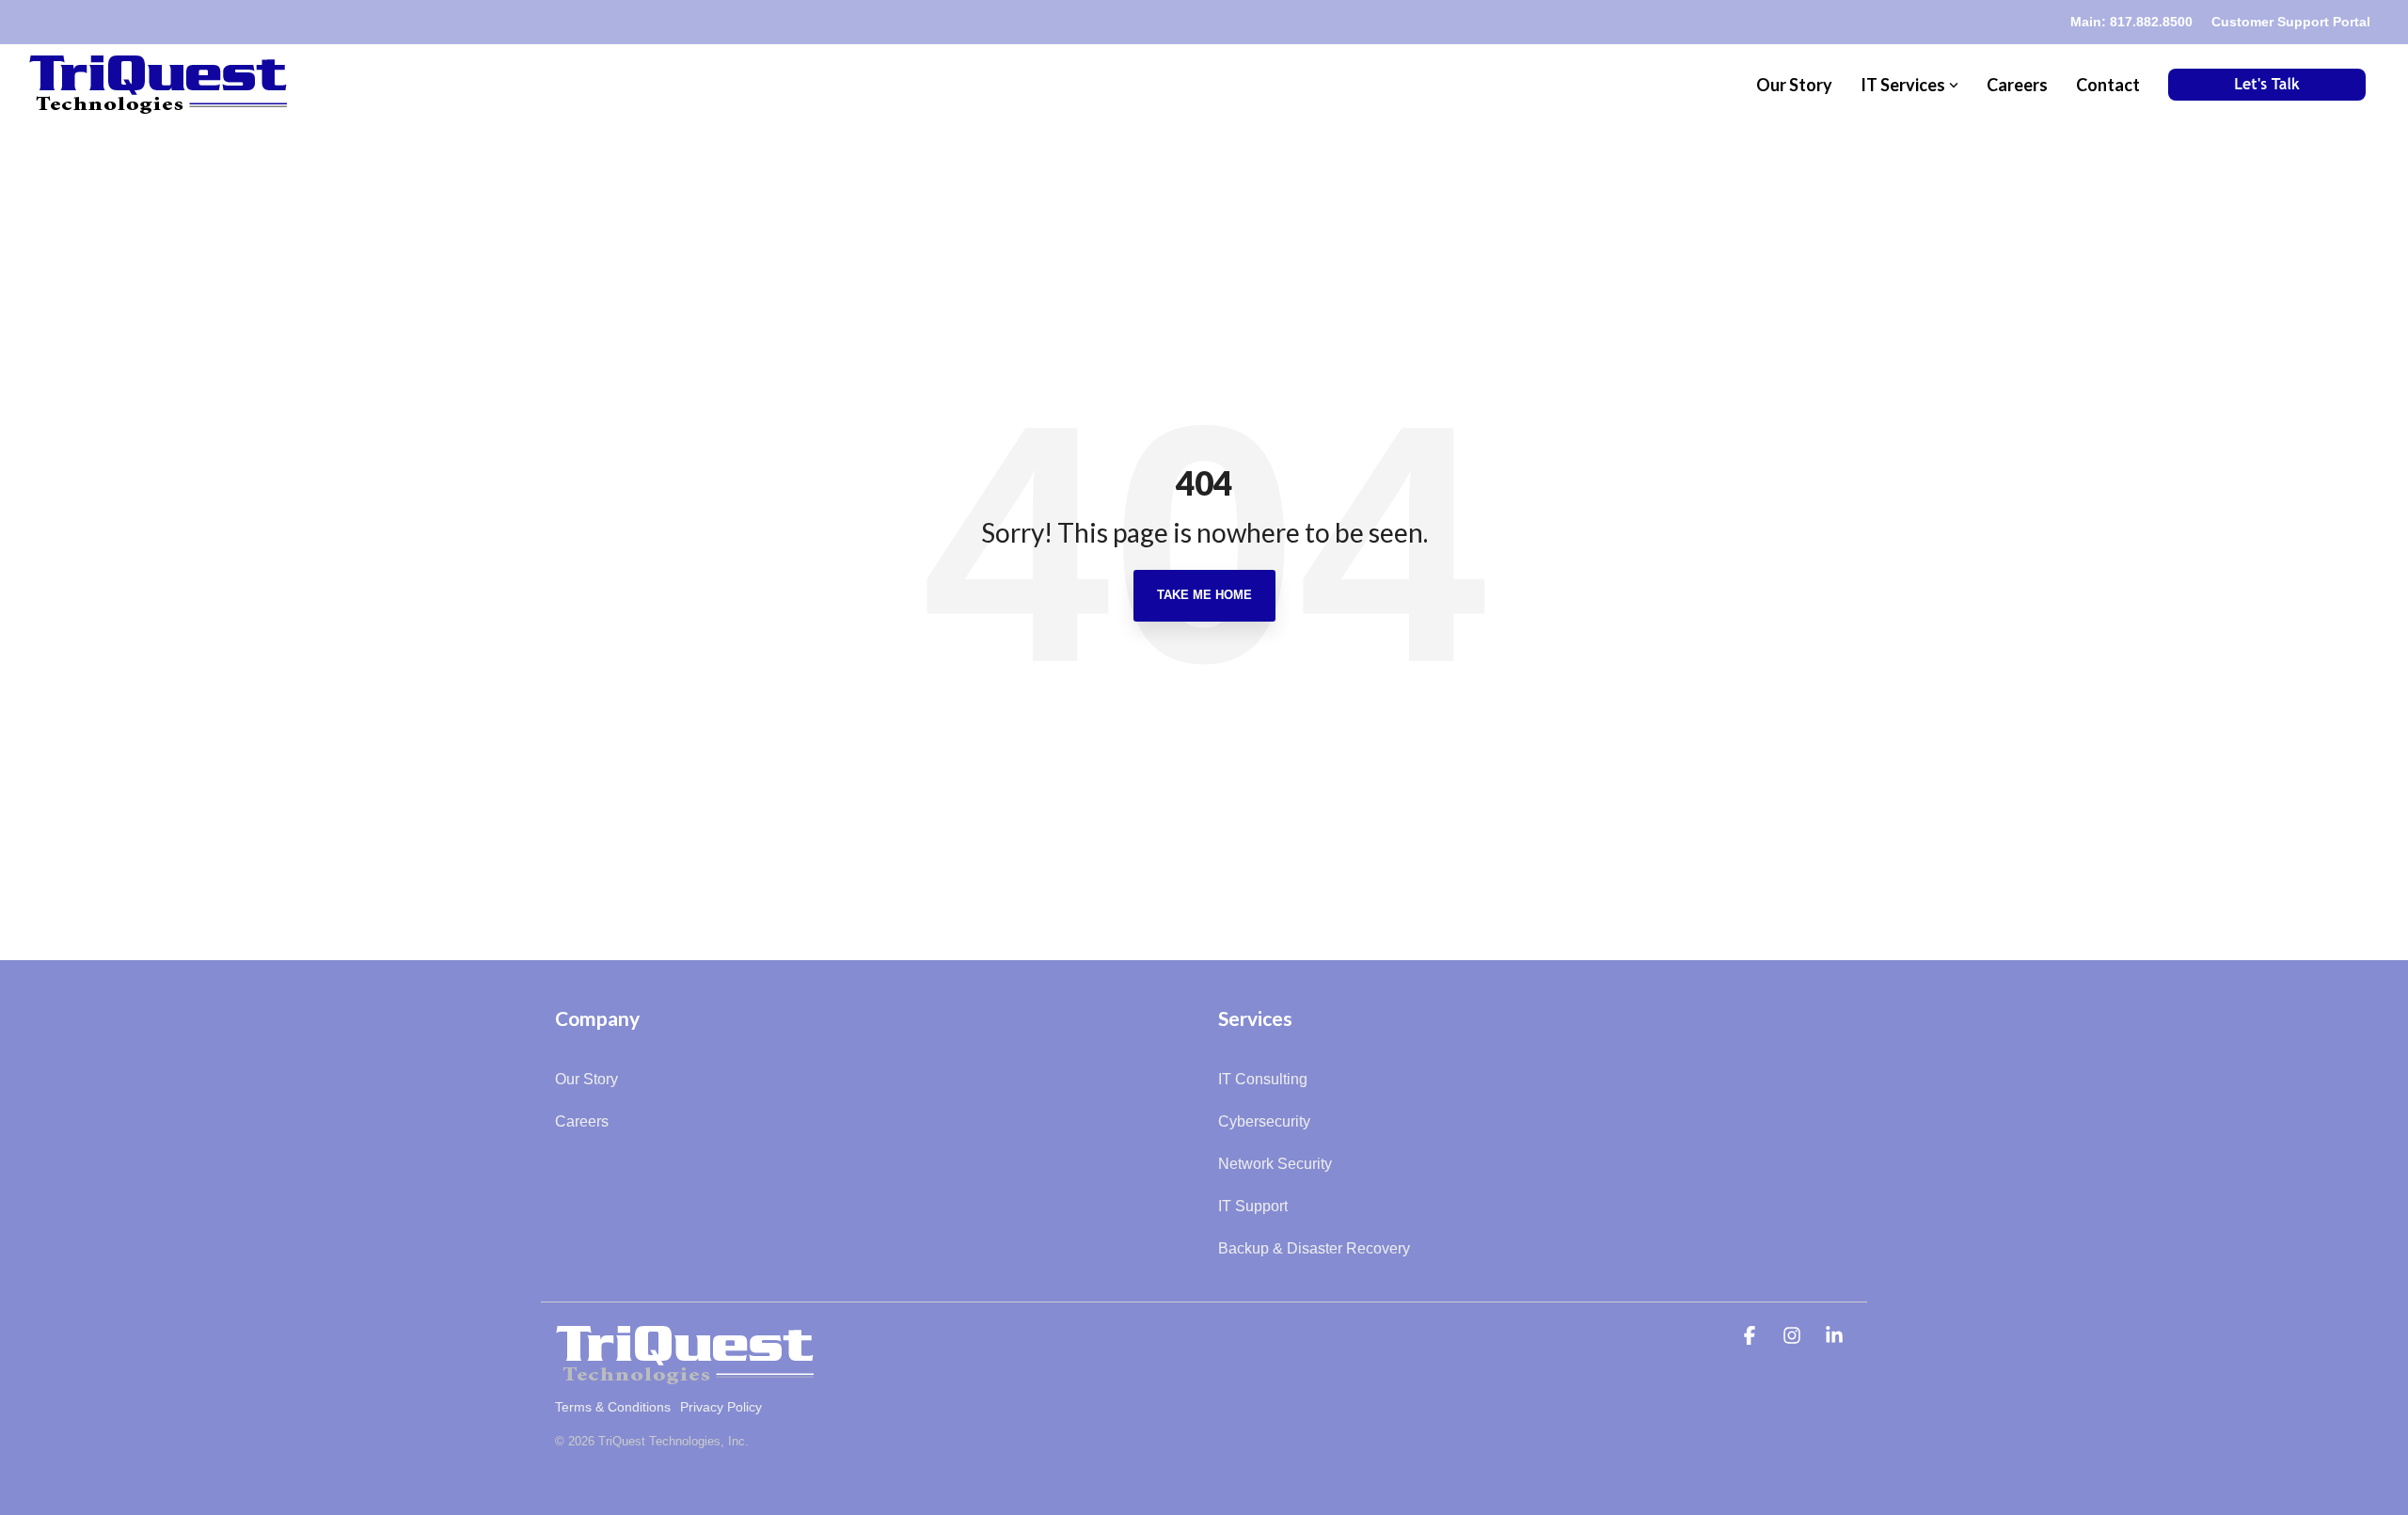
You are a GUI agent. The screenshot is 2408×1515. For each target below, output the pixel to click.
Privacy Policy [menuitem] (721, 1407)
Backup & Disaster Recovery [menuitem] (1314, 1248)
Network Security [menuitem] (1275, 1164)
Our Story (1794, 85)
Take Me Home (1204, 595)
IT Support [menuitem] (1253, 1206)
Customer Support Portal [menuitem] (2291, 22)
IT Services (1903, 85)
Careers (2017, 85)
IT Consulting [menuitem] (1263, 1079)
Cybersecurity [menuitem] (1264, 1121)
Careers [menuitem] (582, 1121)
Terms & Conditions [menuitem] (613, 1407)
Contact (2108, 85)
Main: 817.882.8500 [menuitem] (2131, 22)
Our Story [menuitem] (586, 1079)
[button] (1752, 1337)
